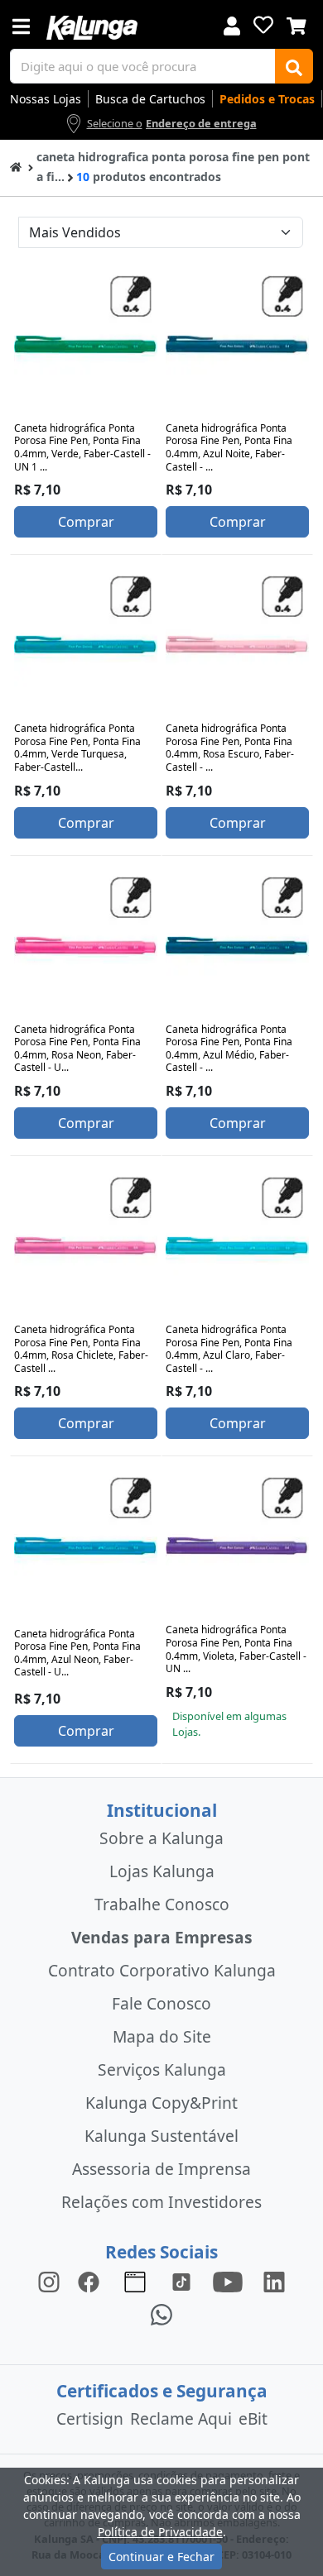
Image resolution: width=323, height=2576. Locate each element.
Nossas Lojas (46, 99)
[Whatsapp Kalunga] (161, 2314)
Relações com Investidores (161, 2202)
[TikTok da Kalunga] (181, 2281)
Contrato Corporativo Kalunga (162, 1970)
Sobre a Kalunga (161, 1838)
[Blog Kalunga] (135, 2281)
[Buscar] (294, 66)
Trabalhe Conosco (162, 1904)
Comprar (86, 522)
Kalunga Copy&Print (161, 2103)
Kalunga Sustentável (161, 2136)
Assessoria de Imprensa (161, 2169)
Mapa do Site (162, 2036)
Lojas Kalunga (162, 1871)
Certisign (90, 2418)
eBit (253, 2418)
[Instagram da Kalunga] (49, 2281)
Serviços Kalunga (162, 2069)
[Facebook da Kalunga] (92, 2281)
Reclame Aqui (181, 2418)
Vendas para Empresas (162, 1937)
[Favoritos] (263, 25)
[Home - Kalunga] (16, 166)
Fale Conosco (161, 2003)
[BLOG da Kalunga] (274, 2281)
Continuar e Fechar (161, 2557)
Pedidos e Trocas (267, 99)
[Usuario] (232, 24)
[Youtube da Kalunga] (228, 2281)
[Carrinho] (296, 24)
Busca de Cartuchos (150, 99)
